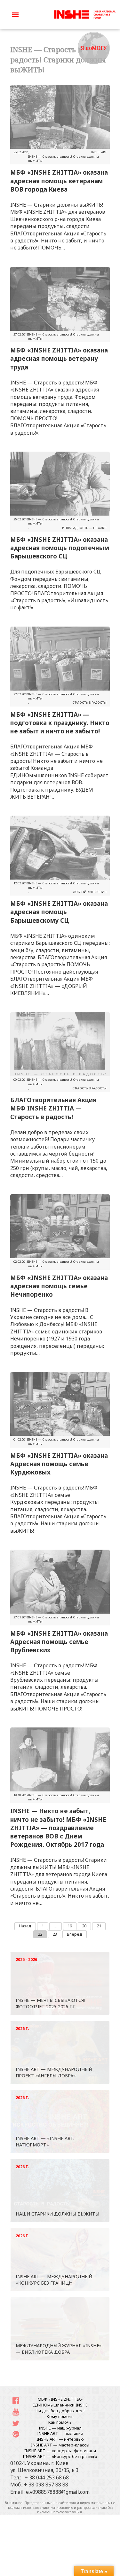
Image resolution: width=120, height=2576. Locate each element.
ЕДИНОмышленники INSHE (60, 2405)
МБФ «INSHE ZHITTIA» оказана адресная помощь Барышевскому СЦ (59, 912)
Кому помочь (60, 2416)
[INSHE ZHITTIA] (85, 14)
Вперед (75, 1934)
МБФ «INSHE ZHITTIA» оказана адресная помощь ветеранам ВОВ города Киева (59, 181)
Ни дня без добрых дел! (60, 2411)
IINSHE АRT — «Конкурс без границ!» (60, 2456)
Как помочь (60, 2422)
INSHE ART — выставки (60, 2433)
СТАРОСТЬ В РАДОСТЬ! (89, 703)
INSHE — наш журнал (60, 2428)
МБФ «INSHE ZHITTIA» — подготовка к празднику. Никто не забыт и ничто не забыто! (60, 723)
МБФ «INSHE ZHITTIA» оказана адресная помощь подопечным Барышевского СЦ (60, 548)
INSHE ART (99, 152)
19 (70, 1926)
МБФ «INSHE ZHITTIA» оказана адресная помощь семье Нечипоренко (59, 1286)
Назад (25, 1926)
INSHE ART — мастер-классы (60, 2445)
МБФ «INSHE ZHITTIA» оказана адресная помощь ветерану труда (59, 358)
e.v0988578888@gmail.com (58, 2492)
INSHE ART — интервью (60, 2439)
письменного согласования (60, 2512)
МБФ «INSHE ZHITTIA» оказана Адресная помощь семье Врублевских (59, 1642)
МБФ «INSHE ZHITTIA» (60, 2399)
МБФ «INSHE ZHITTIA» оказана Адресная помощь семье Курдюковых (59, 1464)
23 (55, 1934)
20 (84, 1926)
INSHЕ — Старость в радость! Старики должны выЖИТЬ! (64, 159)
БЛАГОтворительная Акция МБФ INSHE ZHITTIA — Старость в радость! (53, 1108)
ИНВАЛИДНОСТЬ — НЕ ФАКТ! (84, 528)
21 (99, 1926)
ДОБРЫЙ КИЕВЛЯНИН (90, 892)
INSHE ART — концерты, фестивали (60, 2451)
